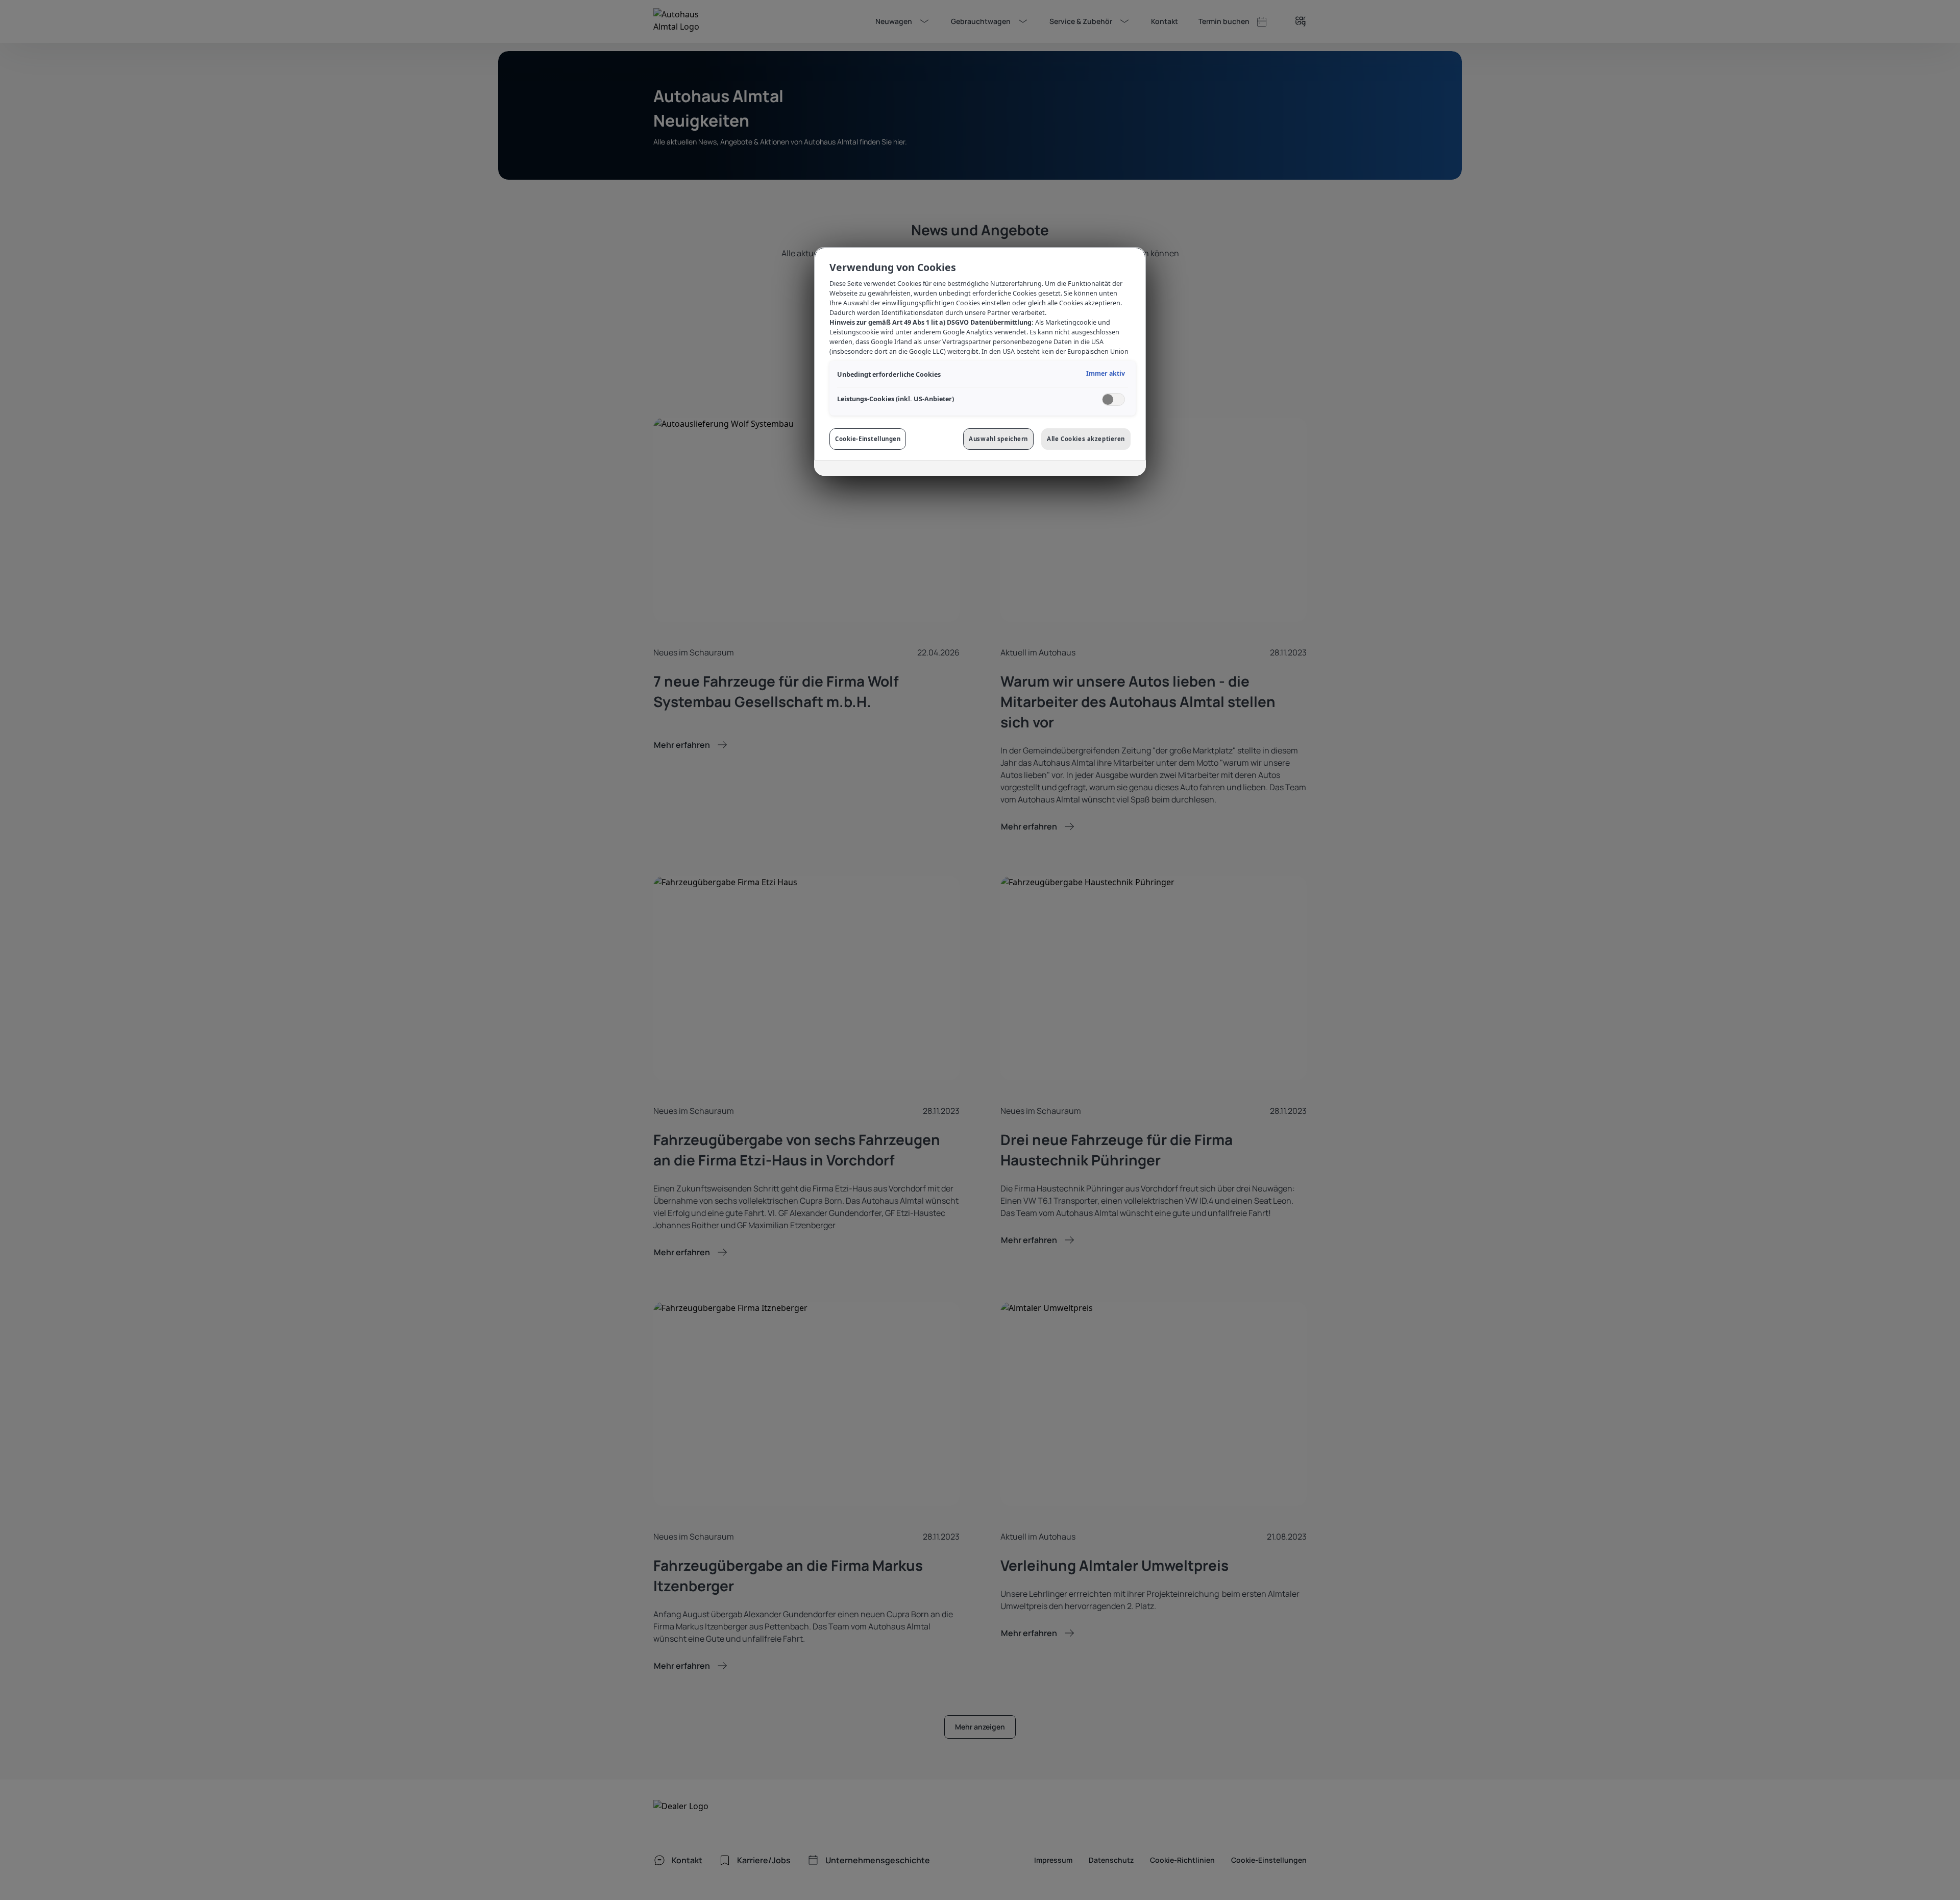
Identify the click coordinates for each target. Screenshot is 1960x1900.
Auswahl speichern (998, 439)
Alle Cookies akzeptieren (1086, 439)
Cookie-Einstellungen (868, 439)
